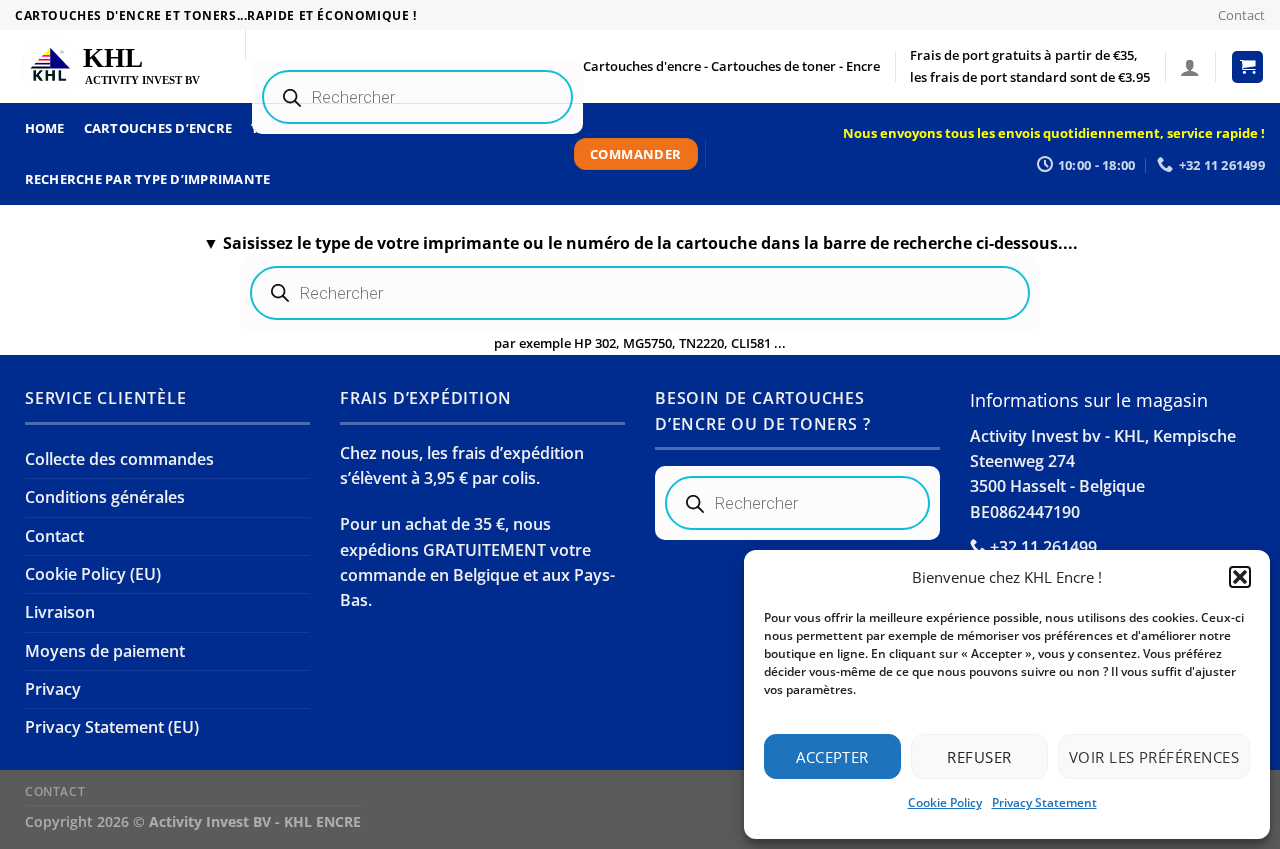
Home (45, 128)
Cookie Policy (945, 802)
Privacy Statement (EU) (112, 727)
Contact (1241, 15)
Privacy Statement (1044, 802)
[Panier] (1248, 67)
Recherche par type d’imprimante (148, 179)
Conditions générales (105, 497)
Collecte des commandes (119, 459)
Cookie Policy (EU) (93, 574)
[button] (1240, 577)
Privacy (53, 689)
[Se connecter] (1190, 67)
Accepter (832, 757)
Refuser (979, 757)
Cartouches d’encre (158, 128)
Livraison (60, 612)
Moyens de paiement (105, 651)
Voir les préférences (1154, 757)
